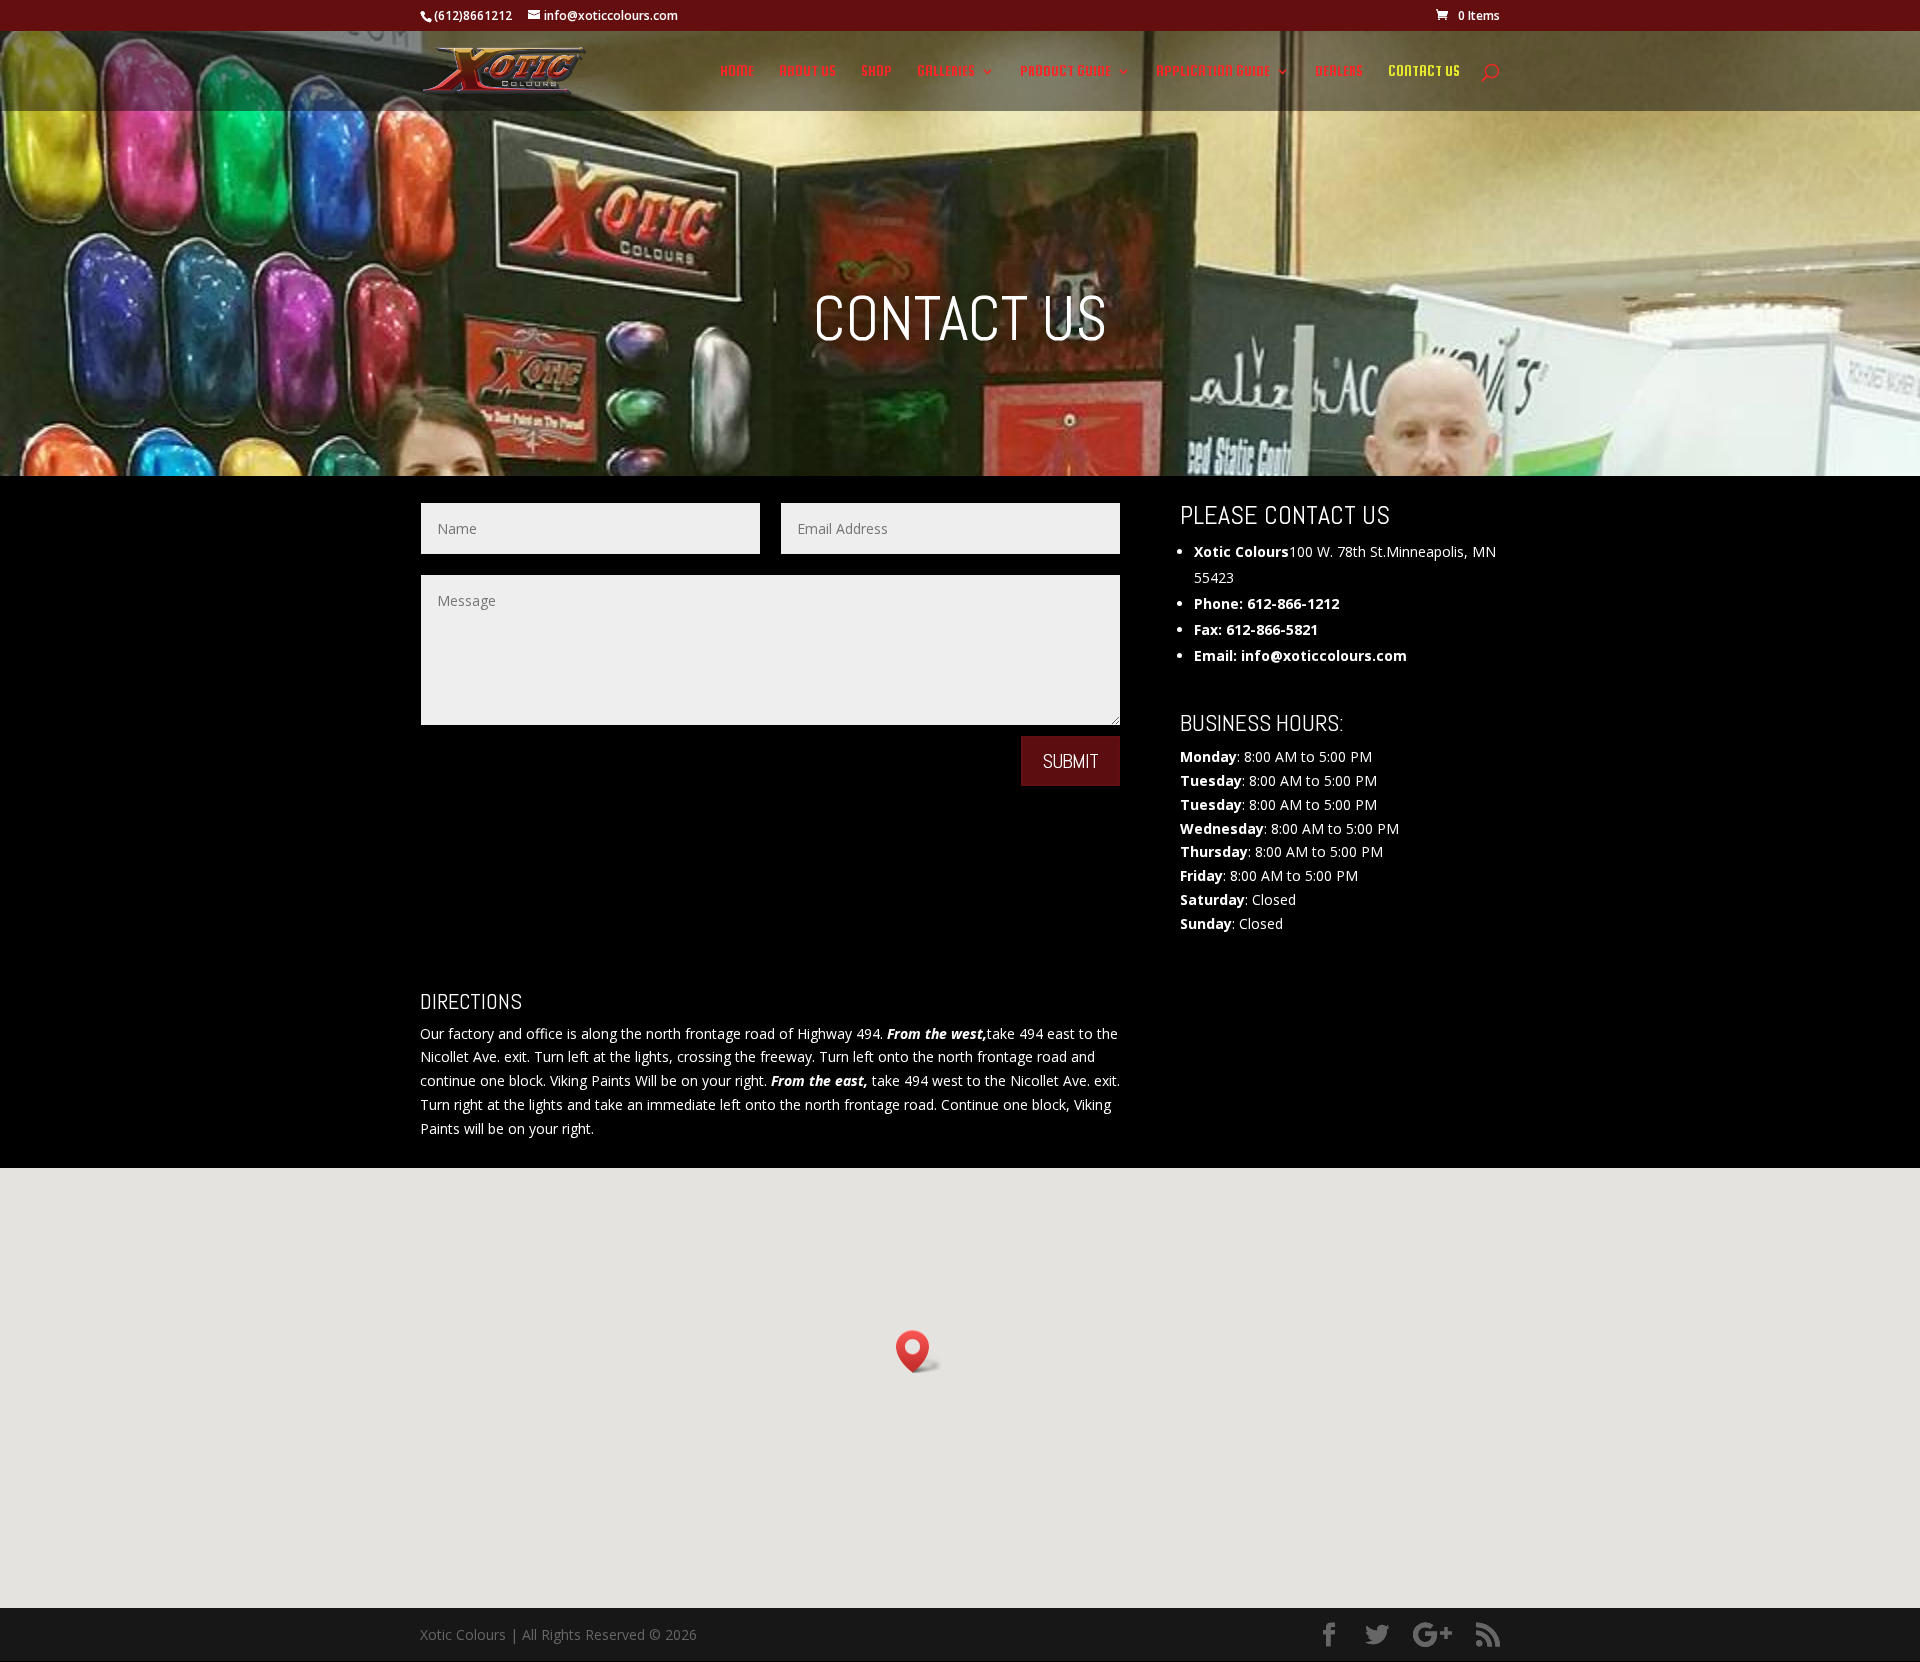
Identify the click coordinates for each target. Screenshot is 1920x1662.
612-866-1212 (1293, 603)
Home (737, 71)
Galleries (946, 71)
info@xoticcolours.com (1324, 655)
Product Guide (1065, 71)
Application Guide (1213, 71)
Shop (876, 71)
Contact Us (1424, 71)
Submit (1070, 761)
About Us (807, 71)
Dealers (1339, 71)
